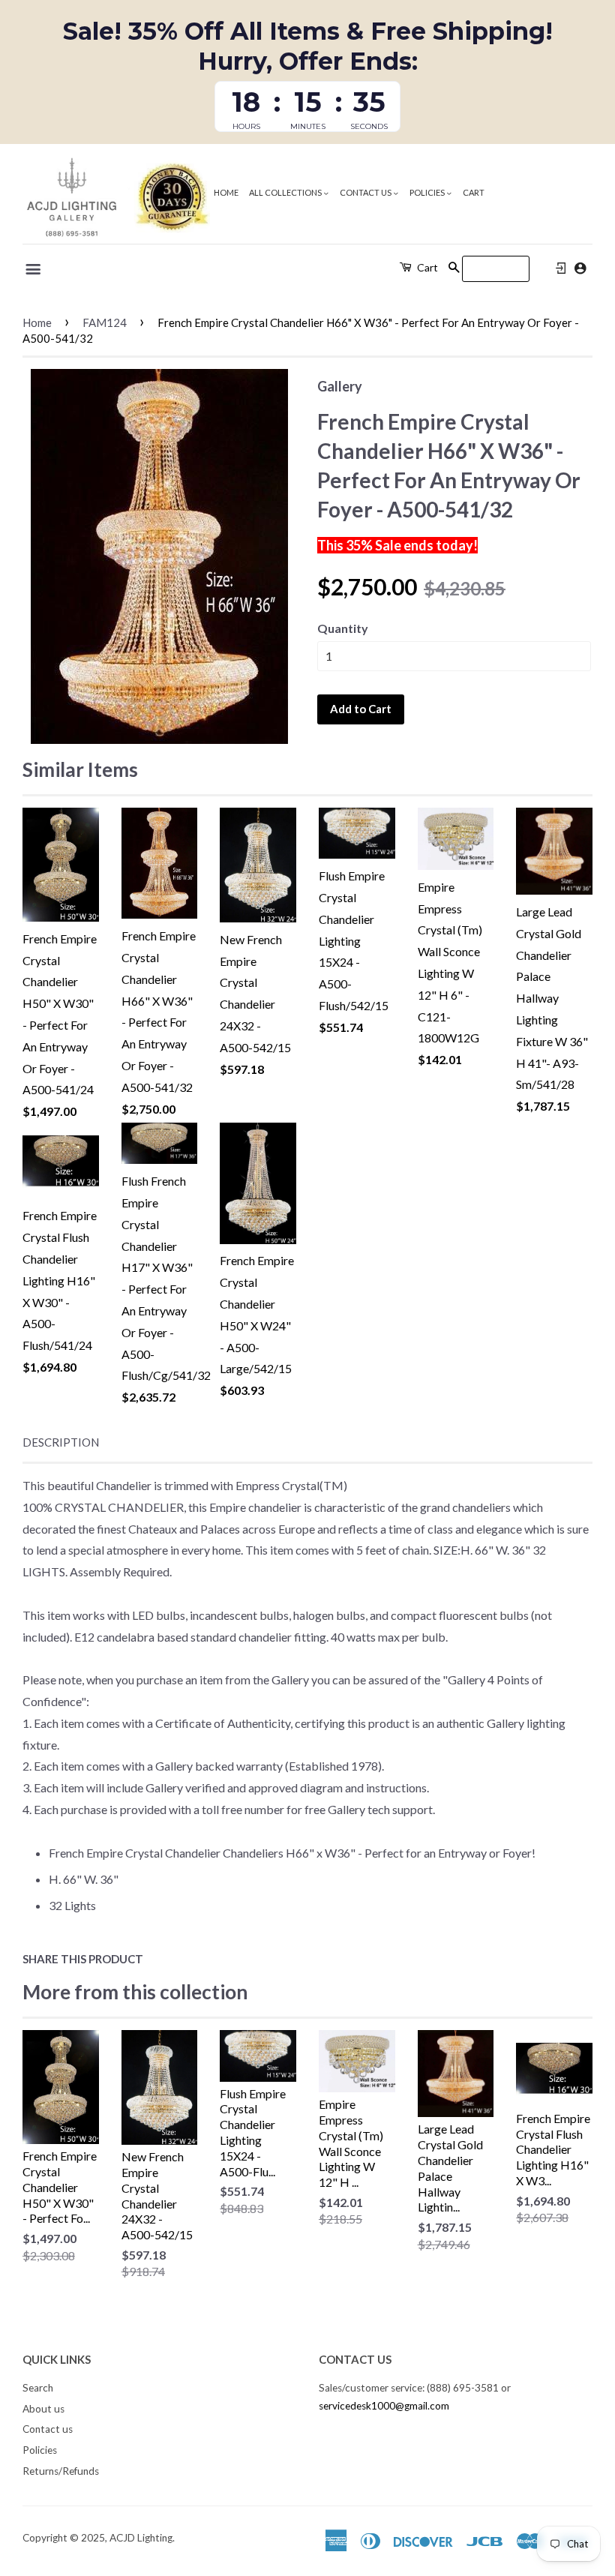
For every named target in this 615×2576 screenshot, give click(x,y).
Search (38, 2388)
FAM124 (105, 322)
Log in (561, 268)
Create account (580, 268)
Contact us (366, 192)
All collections (286, 192)
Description (61, 1442)
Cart (474, 192)
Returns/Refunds (61, 2471)
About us (43, 2409)
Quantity (343, 628)
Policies (428, 192)
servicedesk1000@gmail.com (384, 2406)
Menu (34, 269)
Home (226, 192)
